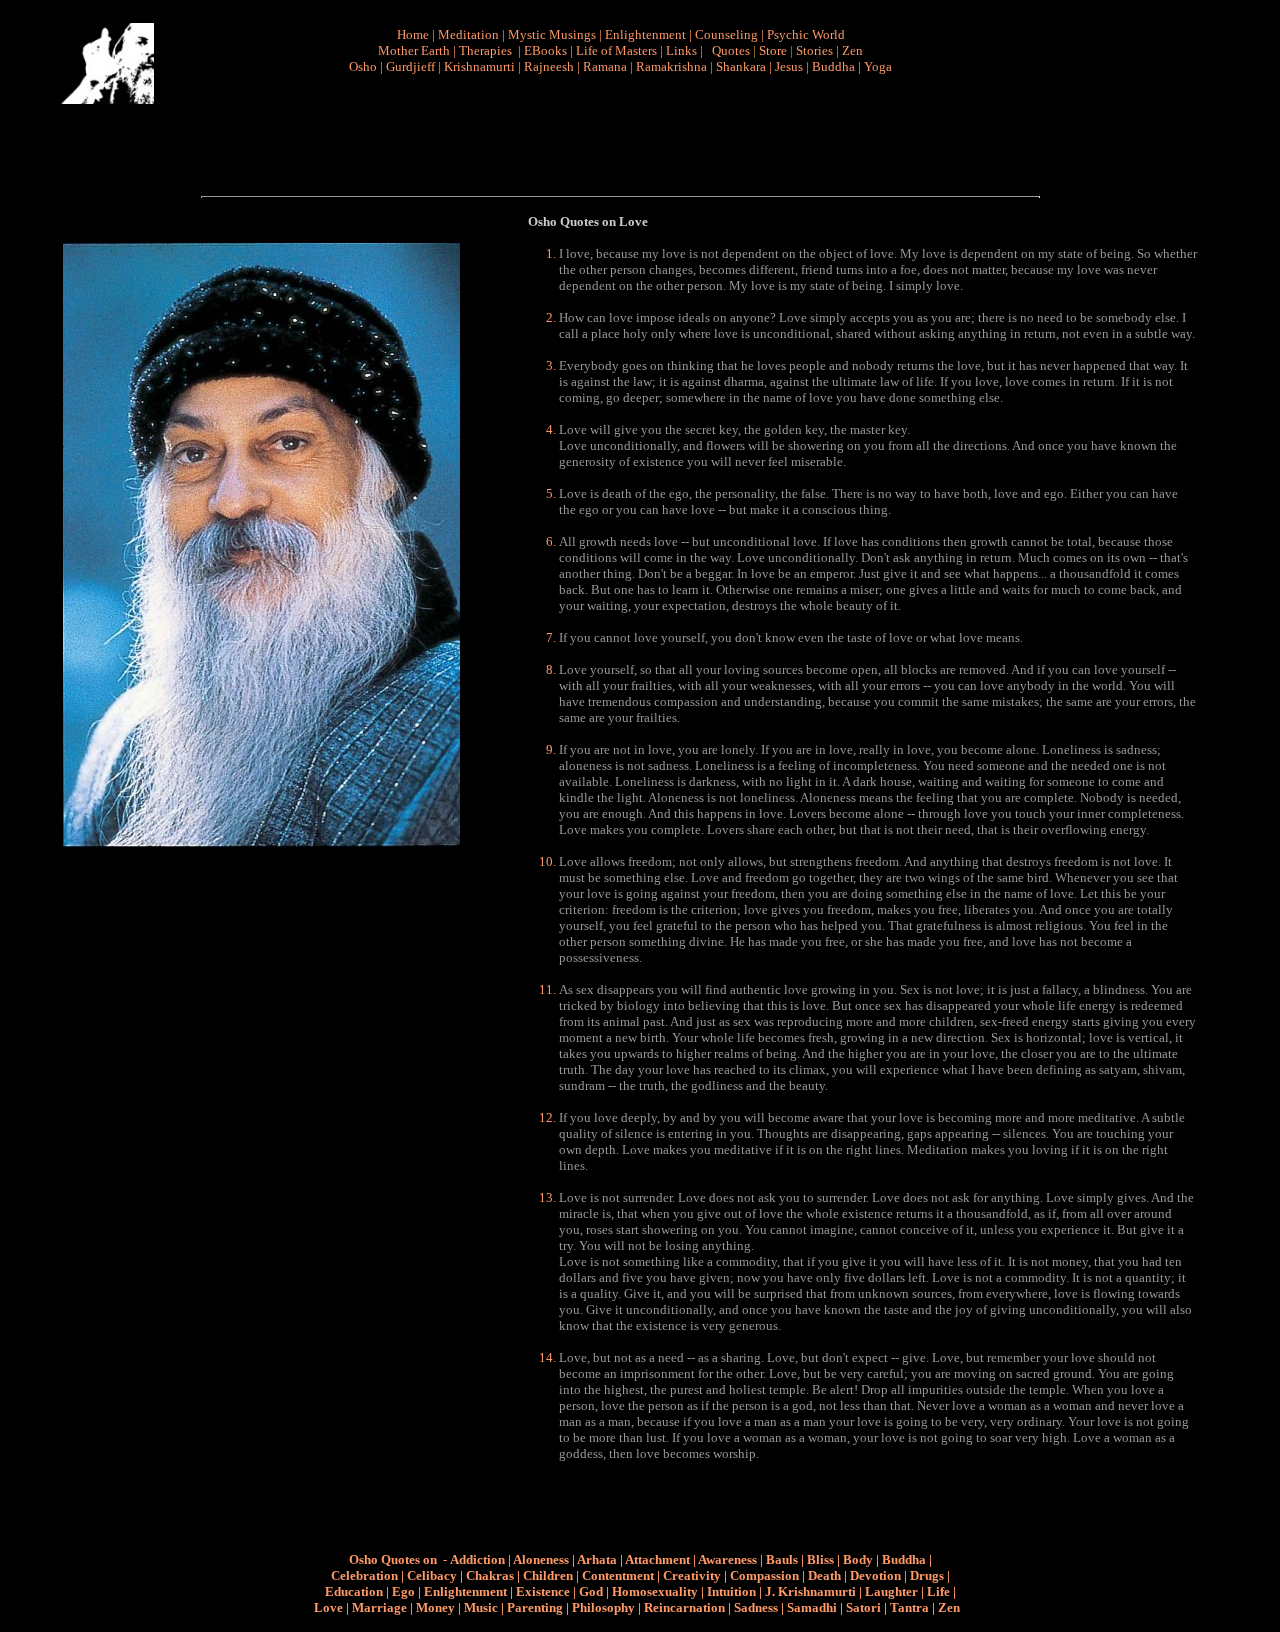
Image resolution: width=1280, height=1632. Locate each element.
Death (824, 1575)
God (591, 1591)
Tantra (909, 1607)
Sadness (756, 1607)
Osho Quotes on (393, 1559)
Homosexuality (655, 1591)
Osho (363, 66)
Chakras (490, 1575)
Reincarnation (684, 1607)
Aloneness (541, 1559)
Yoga (878, 66)
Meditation (468, 34)
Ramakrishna (671, 66)
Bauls (782, 1559)
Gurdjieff (410, 66)
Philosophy (603, 1607)
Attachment (657, 1559)
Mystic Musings (552, 34)
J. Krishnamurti (810, 1591)
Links (681, 50)
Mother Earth (414, 50)
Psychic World (806, 34)
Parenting (535, 1607)
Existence (543, 1591)
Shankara (741, 66)
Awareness (727, 1559)
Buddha (833, 66)
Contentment (618, 1575)
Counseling (726, 34)
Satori (863, 1607)
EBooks (545, 50)
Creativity (692, 1575)
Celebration (364, 1575)
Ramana (605, 66)
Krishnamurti (479, 66)
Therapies (485, 50)
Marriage (379, 1607)
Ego (403, 1591)
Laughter (891, 1591)
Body (858, 1559)
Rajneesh (549, 66)
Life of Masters (616, 50)
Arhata (597, 1559)
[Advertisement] (628, 136)
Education (354, 1591)
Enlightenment (645, 34)
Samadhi (812, 1607)
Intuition (731, 1591)
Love (328, 1607)
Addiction (477, 1559)
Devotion (875, 1575)
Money (435, 1607)
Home (413, 34)
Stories (814, 50)
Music (481, 1607)
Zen (852, 50)
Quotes (731, 50)
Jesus (789, 66)
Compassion (764, 1575)
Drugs (927, 1575)
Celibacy (432, 1575)
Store (773, 50)
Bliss (820, 1559)
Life (938, 1591)
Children (548, 1575)
